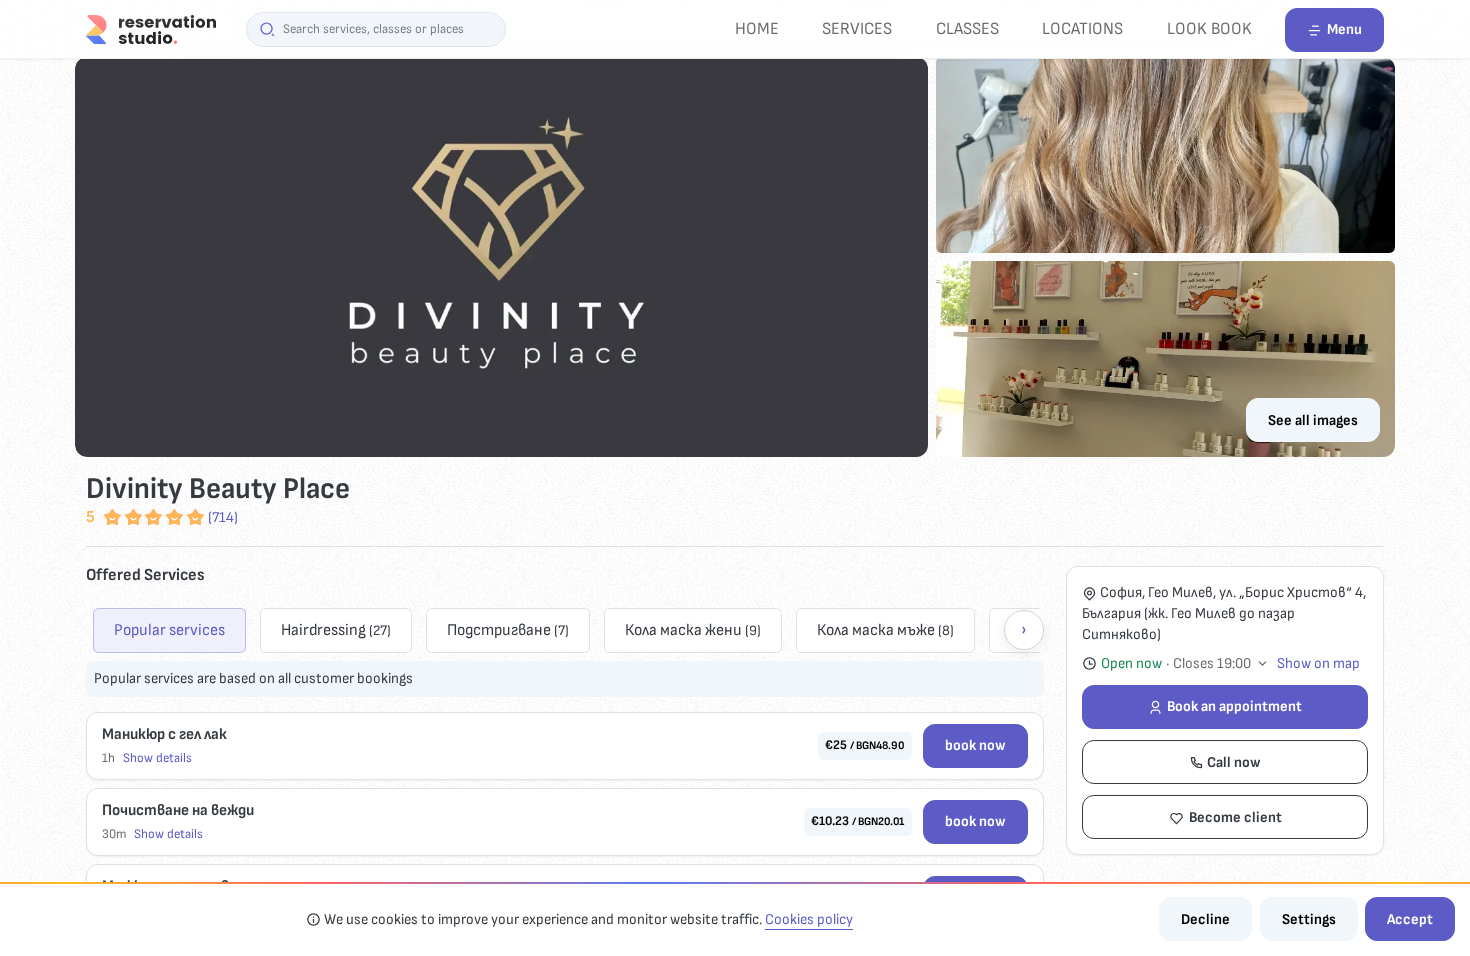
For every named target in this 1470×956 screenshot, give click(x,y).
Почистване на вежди (178, 810)
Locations (1082, 28)
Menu (1344, 29)
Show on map (1318, 663)
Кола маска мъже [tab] (885, 630)
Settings (1309, 919)
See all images (1313, 420)
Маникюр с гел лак (164, 734)
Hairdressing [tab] (336, 630)
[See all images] (735, 257)
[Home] (151, 28)
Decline (1205, 919)
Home (757, 28)
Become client (1235, 817)
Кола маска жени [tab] (693, 630)
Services (857, 28)
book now (975, 745)
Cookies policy (809, 919)
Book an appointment (1234, 706)
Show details (157, 758)
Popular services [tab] (169, 630)
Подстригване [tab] (508, 630)
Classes (967, 28)
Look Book (1209, 28)
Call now (1234, 762)
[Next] (1024, 630)
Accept (1410, 919)
